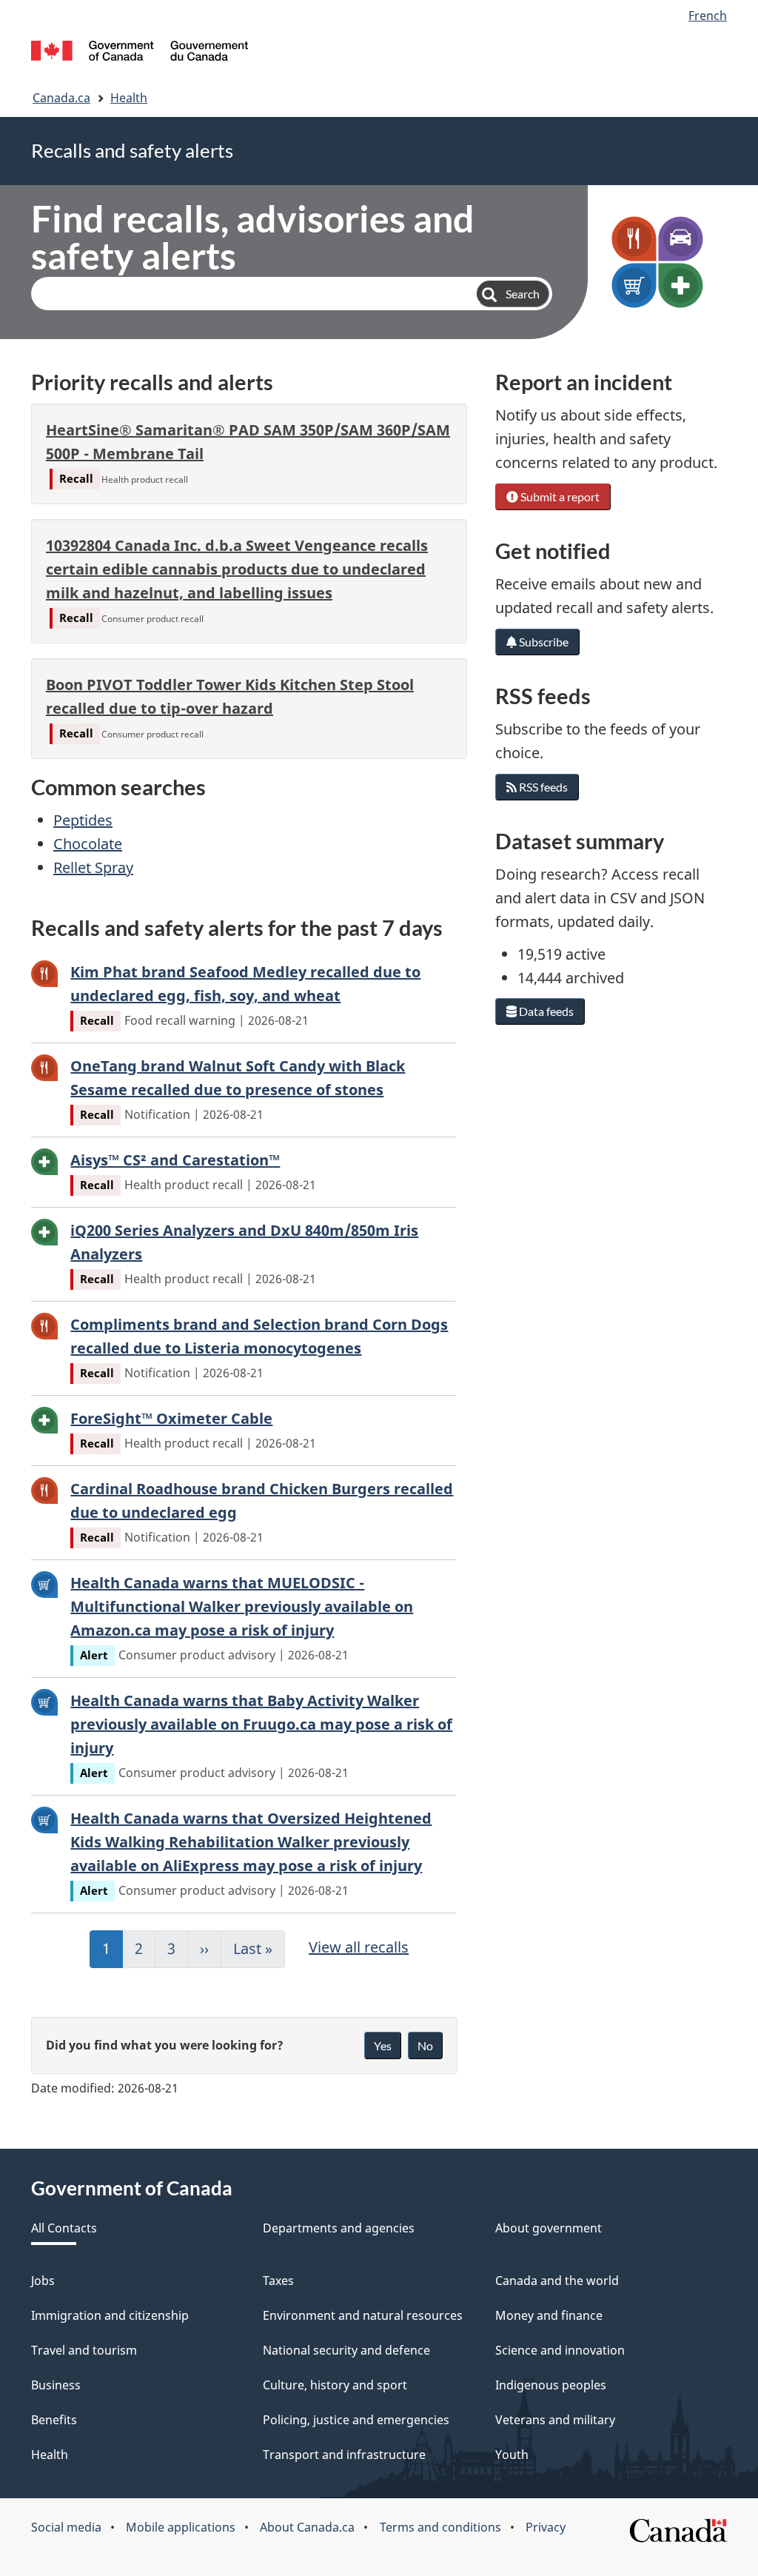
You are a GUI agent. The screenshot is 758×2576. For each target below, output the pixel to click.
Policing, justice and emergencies (356, 2420)
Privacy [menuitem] (546, 2527)
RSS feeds (542, 787)
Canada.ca (61, 98)
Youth (512, 2455)
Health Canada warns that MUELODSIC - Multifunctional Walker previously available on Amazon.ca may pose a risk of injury (242, 1606)
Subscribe (543, 642)
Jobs (43, 2281)
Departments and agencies (339, 2228)
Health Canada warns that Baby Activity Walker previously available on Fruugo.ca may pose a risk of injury (261, 1724)
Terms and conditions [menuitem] (440, 2527)
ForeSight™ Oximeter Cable (171, 1418)
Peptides (83, 820)
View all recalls (359, 1947)
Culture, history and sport (335, 2385)
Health (129, 98)
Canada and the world (557, 2281)
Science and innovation (560, 2350)
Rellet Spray (93, 867)
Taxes (278, 2281)
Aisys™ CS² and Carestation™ (175, 1160)
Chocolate (88, 844)
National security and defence (346, 2350)
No (425, 2045)
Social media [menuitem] (66, 2527)
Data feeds (545, 1011)
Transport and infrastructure (344, 2455)
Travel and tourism (84, 2350)
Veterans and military (555, 2420)
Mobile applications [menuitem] (181, 2527)
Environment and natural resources (363, 2315)
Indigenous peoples (551, 2385)
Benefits (54, 2420)
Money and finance (549, 2315)
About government (549, 2228)
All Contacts (64, 2228)
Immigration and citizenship (110, 2315)
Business (56, 2385)
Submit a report (559, 496)
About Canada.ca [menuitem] (307, 2527)
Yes (383, 2045)
